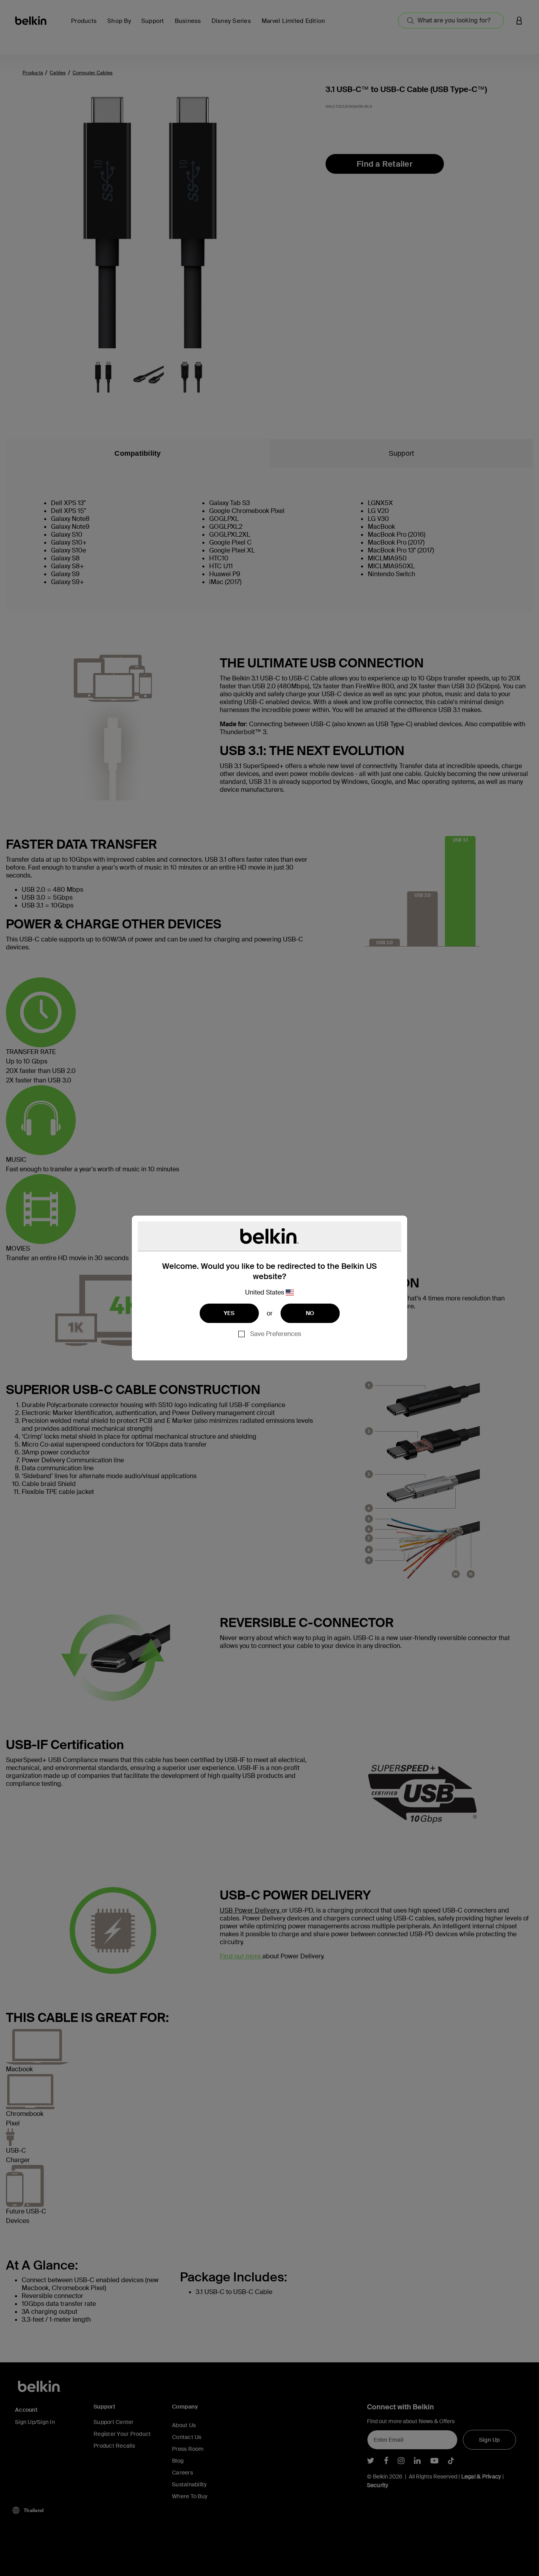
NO (310, 1313)
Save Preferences (276, 1334)
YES (229, 1313)
